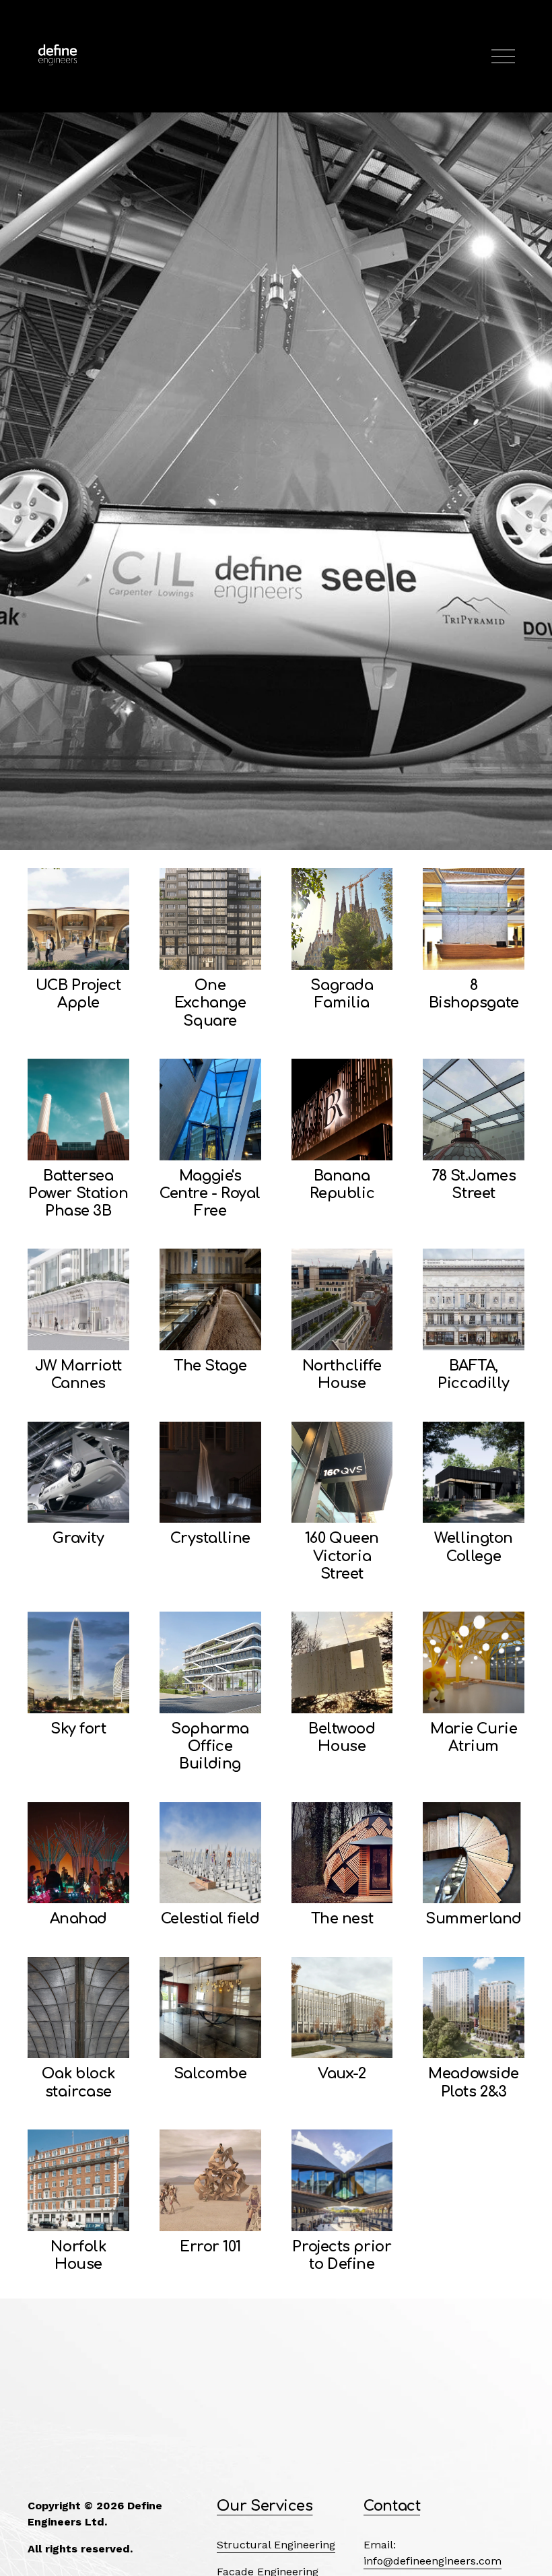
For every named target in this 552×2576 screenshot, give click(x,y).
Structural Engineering (276, 2545)
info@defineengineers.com (433, 2561)
